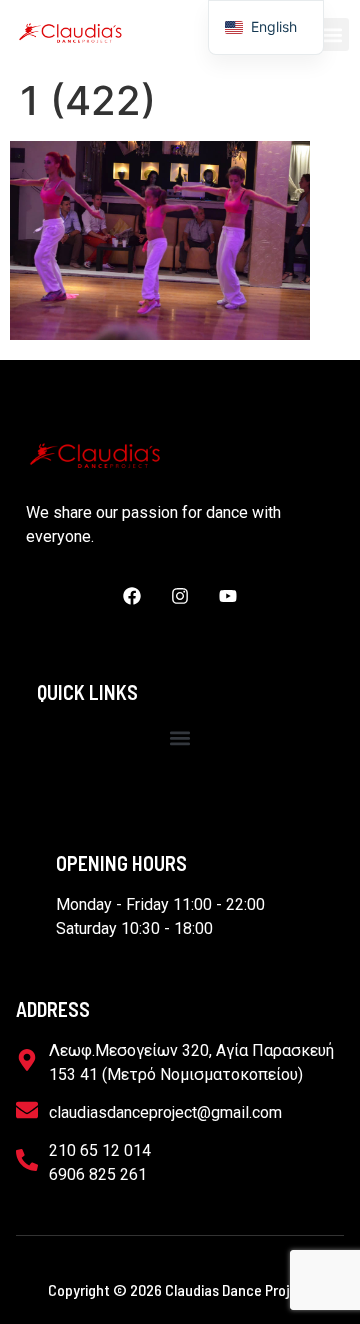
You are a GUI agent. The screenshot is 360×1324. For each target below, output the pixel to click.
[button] (332, 34)
